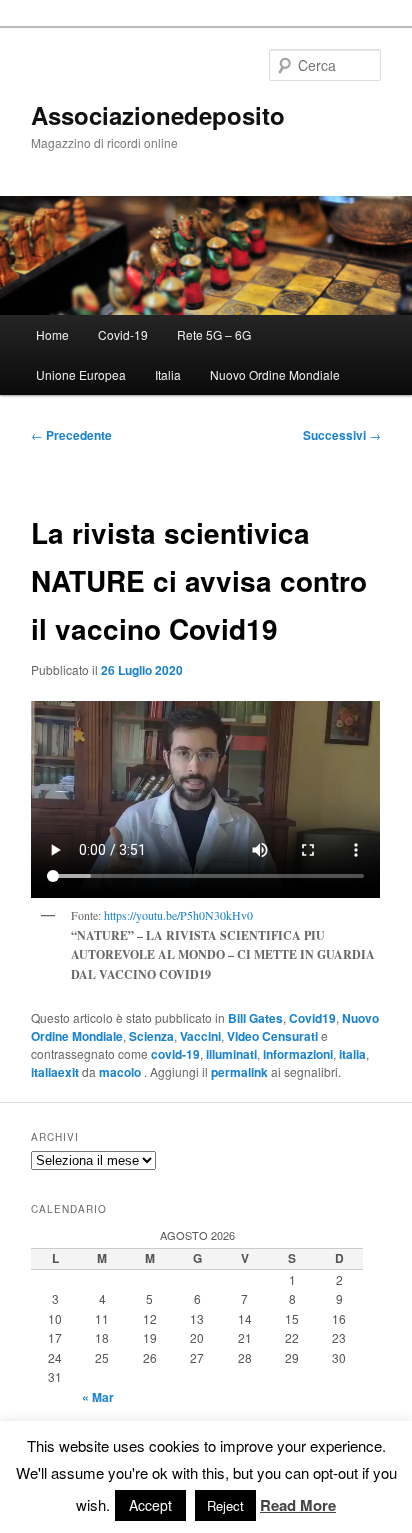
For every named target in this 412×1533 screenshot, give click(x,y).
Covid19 (312, 1018)
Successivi (342, 435)
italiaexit (55, 1072)
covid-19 (175, 1054)
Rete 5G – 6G (214, 334)
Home (52, 334)
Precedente (71, 435)
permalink (239, 1072)
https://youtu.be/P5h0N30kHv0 (178, 915)
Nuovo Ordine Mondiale (275, 374)
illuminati (231, 1054)
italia (352, 1054)
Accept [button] (150, 1505)
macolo (121, 1072)
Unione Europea (81, 374)
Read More (298, 1505)
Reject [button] (225, 1505)
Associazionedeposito (158, 115)
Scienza (151, 1036)
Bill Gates (255, 1018)
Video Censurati (272, 1036)
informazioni (298, 1054)
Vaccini (200, 1036)
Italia (168, 374)
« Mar (98, 1397)
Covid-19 (123, 334)
